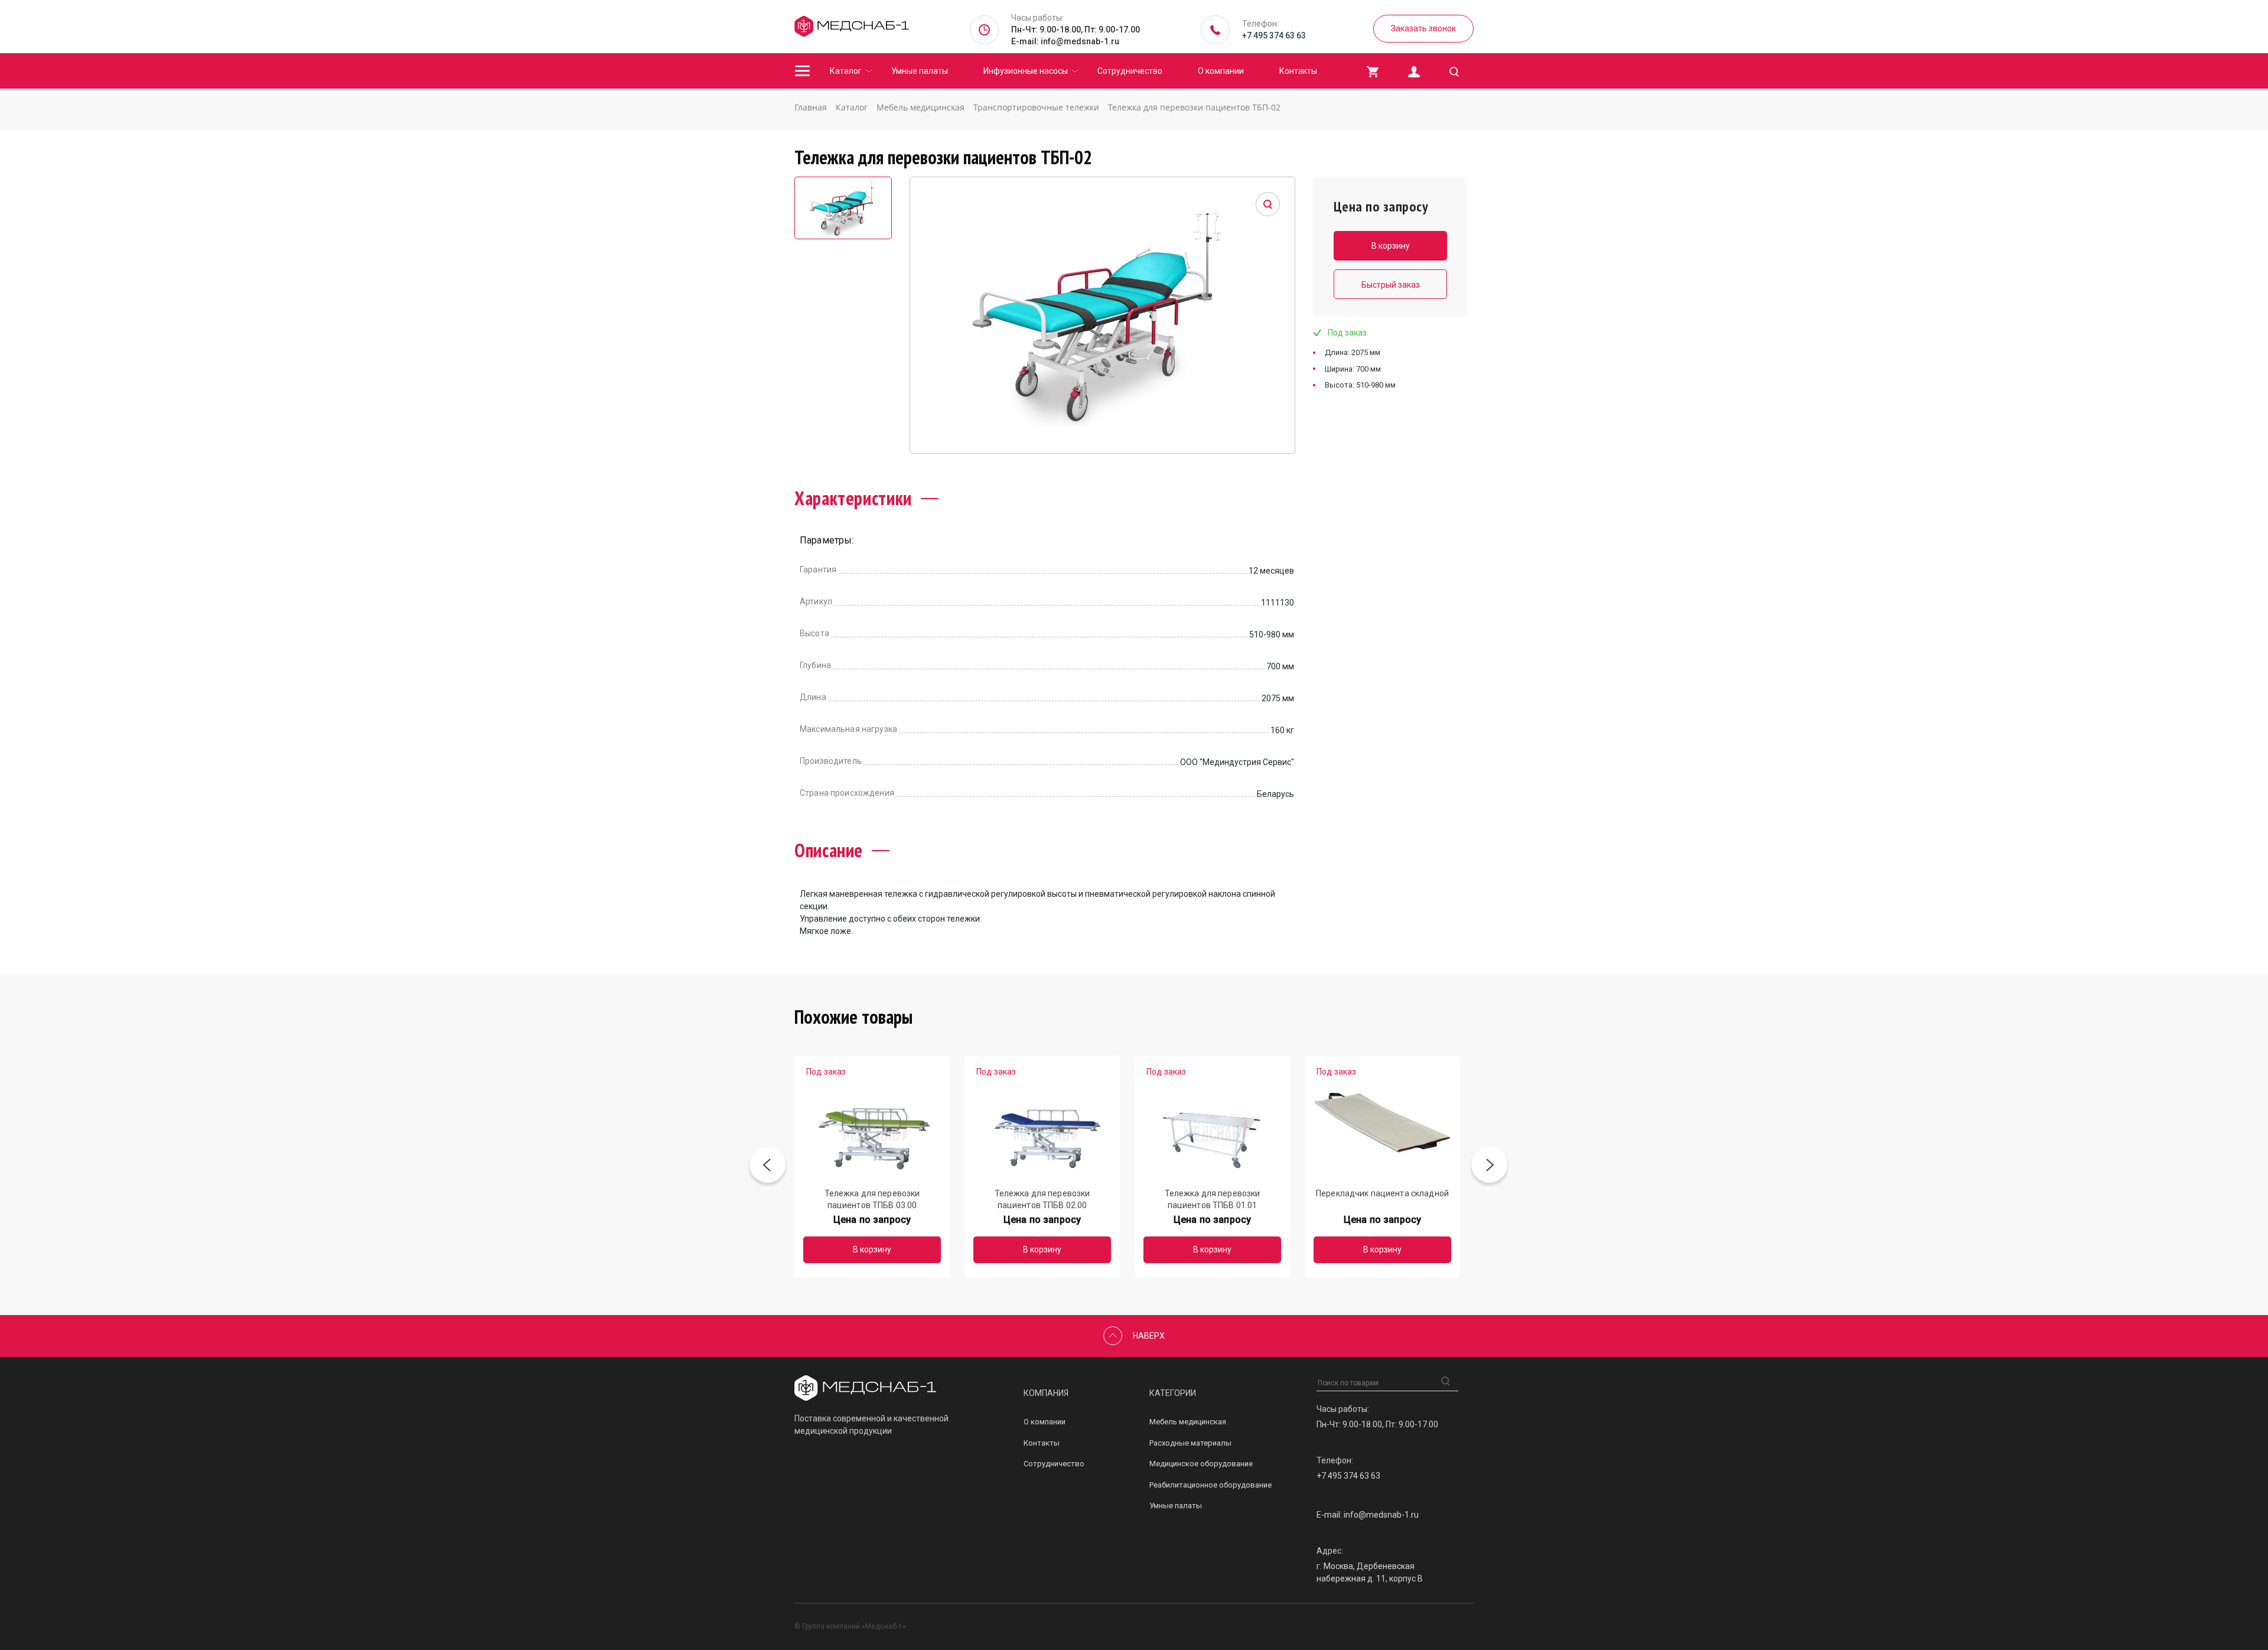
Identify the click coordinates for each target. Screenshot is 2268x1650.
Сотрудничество (1130, 71)
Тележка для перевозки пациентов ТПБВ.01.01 (1213, 1198)
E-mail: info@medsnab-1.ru (1065, 41)
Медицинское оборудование (1201, 1464)
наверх (1149, 1336)
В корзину (872, 1249)
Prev (768, 1167)
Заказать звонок (1423, 28)
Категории (1173, 1393)
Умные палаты (920, 71)
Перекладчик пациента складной (1382, 1193)
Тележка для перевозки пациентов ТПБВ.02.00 (1042, 1198)
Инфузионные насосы (1026, 71)
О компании (1221, 71)
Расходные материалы (1190, 1443)
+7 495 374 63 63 (1274, 35)
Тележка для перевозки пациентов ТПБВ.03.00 (872, 1198)
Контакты (1298, 71)
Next (1489, 1167)
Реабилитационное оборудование (1210, 1485)
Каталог (846, 71)
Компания (1046, 1393)
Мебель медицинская (1188, 1422)
